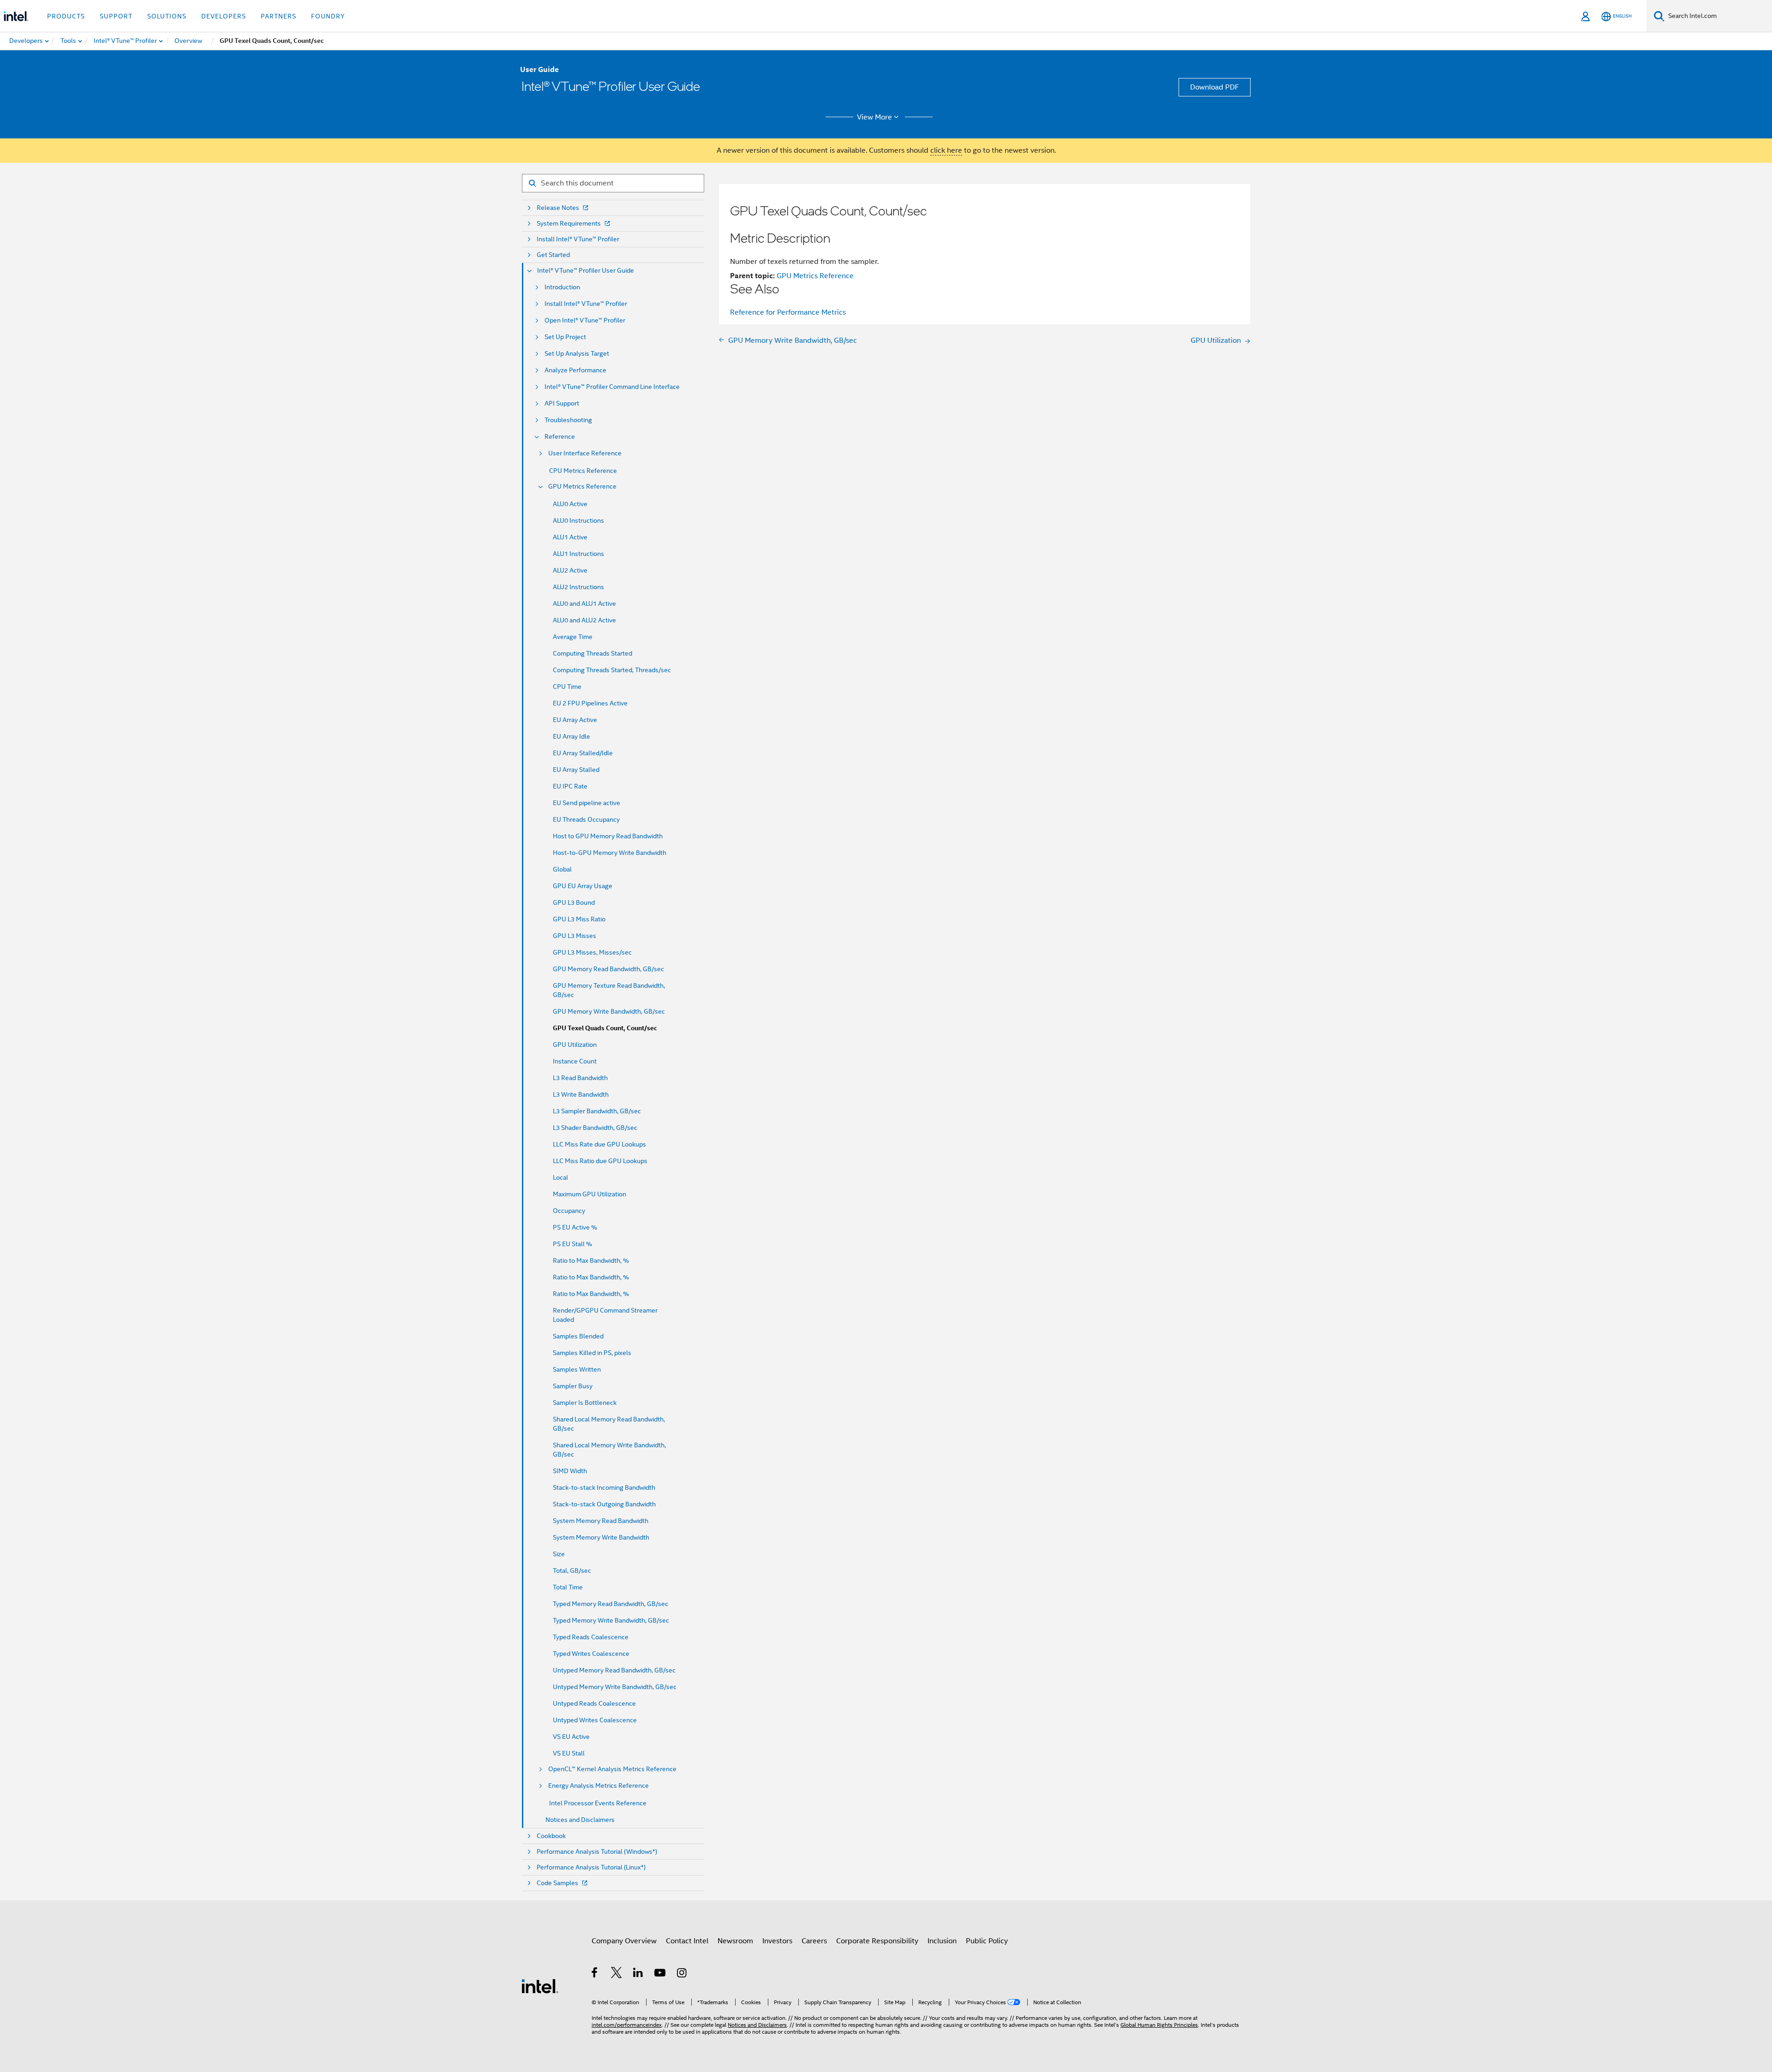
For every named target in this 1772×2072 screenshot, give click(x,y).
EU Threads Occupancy (586, 819)
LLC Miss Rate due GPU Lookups (599, 1144)
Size (559, 1554)
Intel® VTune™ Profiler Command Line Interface (612, 387)
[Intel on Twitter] (617, 1974)
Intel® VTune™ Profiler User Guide (586, 271)
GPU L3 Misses (575, 936)
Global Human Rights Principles (1159, 2025)
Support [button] (116, 16)
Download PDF (1215, 87)
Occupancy (569, 1211)
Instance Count (575, 1061)
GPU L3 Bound (574, 902)
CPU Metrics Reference (583, 471)
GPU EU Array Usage (583, 886)
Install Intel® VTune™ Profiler (578, 239)
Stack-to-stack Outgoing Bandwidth (604, 1504)
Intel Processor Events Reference (598, 1803)
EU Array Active (575, 720)
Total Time (568, 1587)
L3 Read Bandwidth (580, 1078)
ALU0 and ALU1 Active (584, 603)
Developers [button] (224, 16)
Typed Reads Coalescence (591, 1637)
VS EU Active (571, 1737)
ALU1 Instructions (578, 554)
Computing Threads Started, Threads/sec (612, 670)
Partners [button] (278, 16)
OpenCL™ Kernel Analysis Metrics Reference (612, 1769)
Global (562, 869)
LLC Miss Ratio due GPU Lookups (600, 1161)
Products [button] (66, 16)
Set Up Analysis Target (577, 354)
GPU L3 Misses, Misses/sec (592, 952)
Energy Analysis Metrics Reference (599, 1786)
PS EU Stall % (572, 1244)
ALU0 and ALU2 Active (584, 620)
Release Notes (558, 208)
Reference (560, 437)
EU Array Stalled (576, 770)
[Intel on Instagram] (682, 1974)
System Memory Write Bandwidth (601, 1537)
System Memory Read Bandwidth (601, 1521)
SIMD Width (570, 1471)
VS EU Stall (569, 1753)
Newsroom (735, 1941)
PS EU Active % (575, 1227)
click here (946, 150)
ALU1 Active (570, 537)
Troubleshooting (568, 420)
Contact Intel (687, 1941)
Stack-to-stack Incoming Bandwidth (604, 1487)
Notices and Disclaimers (580, 1820)
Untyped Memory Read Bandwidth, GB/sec (614, 1670)
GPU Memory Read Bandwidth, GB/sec (608, 969)
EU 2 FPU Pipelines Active (590, 703)
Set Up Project (565, 337)
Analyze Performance (575, 370)
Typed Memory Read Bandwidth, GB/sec (611, 1604)
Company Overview (624, 1941)
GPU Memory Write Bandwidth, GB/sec (609, 1011)
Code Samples (557, 1883)
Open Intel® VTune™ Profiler (585, 320)
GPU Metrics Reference (582, 487)
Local (560, 1177)
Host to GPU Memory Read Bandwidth (608, 836)
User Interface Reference (585, 453)
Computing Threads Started (593, 653)
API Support (562, 403)
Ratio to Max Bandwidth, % (591, 1260)
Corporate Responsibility (877, 1941)
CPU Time (567, 687)
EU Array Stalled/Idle (583, 753)
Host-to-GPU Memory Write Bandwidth (610, 853)
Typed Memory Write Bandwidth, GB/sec (611, 1620)
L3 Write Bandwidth (581, 1094)
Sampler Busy (573, 1386)
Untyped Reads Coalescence (594, 1703)
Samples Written (577, 1369)
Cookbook (551, 1836)
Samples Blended (578, 1336)
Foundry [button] (328, 16)
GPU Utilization (575, 1045)
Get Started (553, 255)
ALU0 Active (570, 504)
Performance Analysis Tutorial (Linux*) (591, 1867)
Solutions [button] (167, 16)
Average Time (573, 637)
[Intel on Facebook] (595, 1974)
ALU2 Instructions (578, 587)
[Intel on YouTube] (661, 1974)
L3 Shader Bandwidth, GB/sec (595, 1128)
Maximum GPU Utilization (590, 1194)
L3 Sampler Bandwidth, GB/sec (597, 1111)
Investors (777, 1941)
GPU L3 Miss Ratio (579, 919)
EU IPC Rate (570, 786)
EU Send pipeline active (587, 803)
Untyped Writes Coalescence (595, 1720)
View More (874, 117)
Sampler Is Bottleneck (585, 1403)
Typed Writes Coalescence (591, 1654)
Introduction (562, 287)
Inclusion (942, 1941)
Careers (814, 1941)
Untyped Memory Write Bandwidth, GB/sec (615, 1687)
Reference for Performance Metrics (788, 312)
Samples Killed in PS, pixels (592, 1353)
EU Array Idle (572, 736)
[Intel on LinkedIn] (638, 1974)
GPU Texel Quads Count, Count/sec (605, 1028)
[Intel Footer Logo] (540, 1986)
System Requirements (569, 224)
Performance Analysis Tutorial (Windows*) (597, 1852)
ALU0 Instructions (578, 520)
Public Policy (987, 1941)
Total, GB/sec (572, 1570)
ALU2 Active (570, 570)
